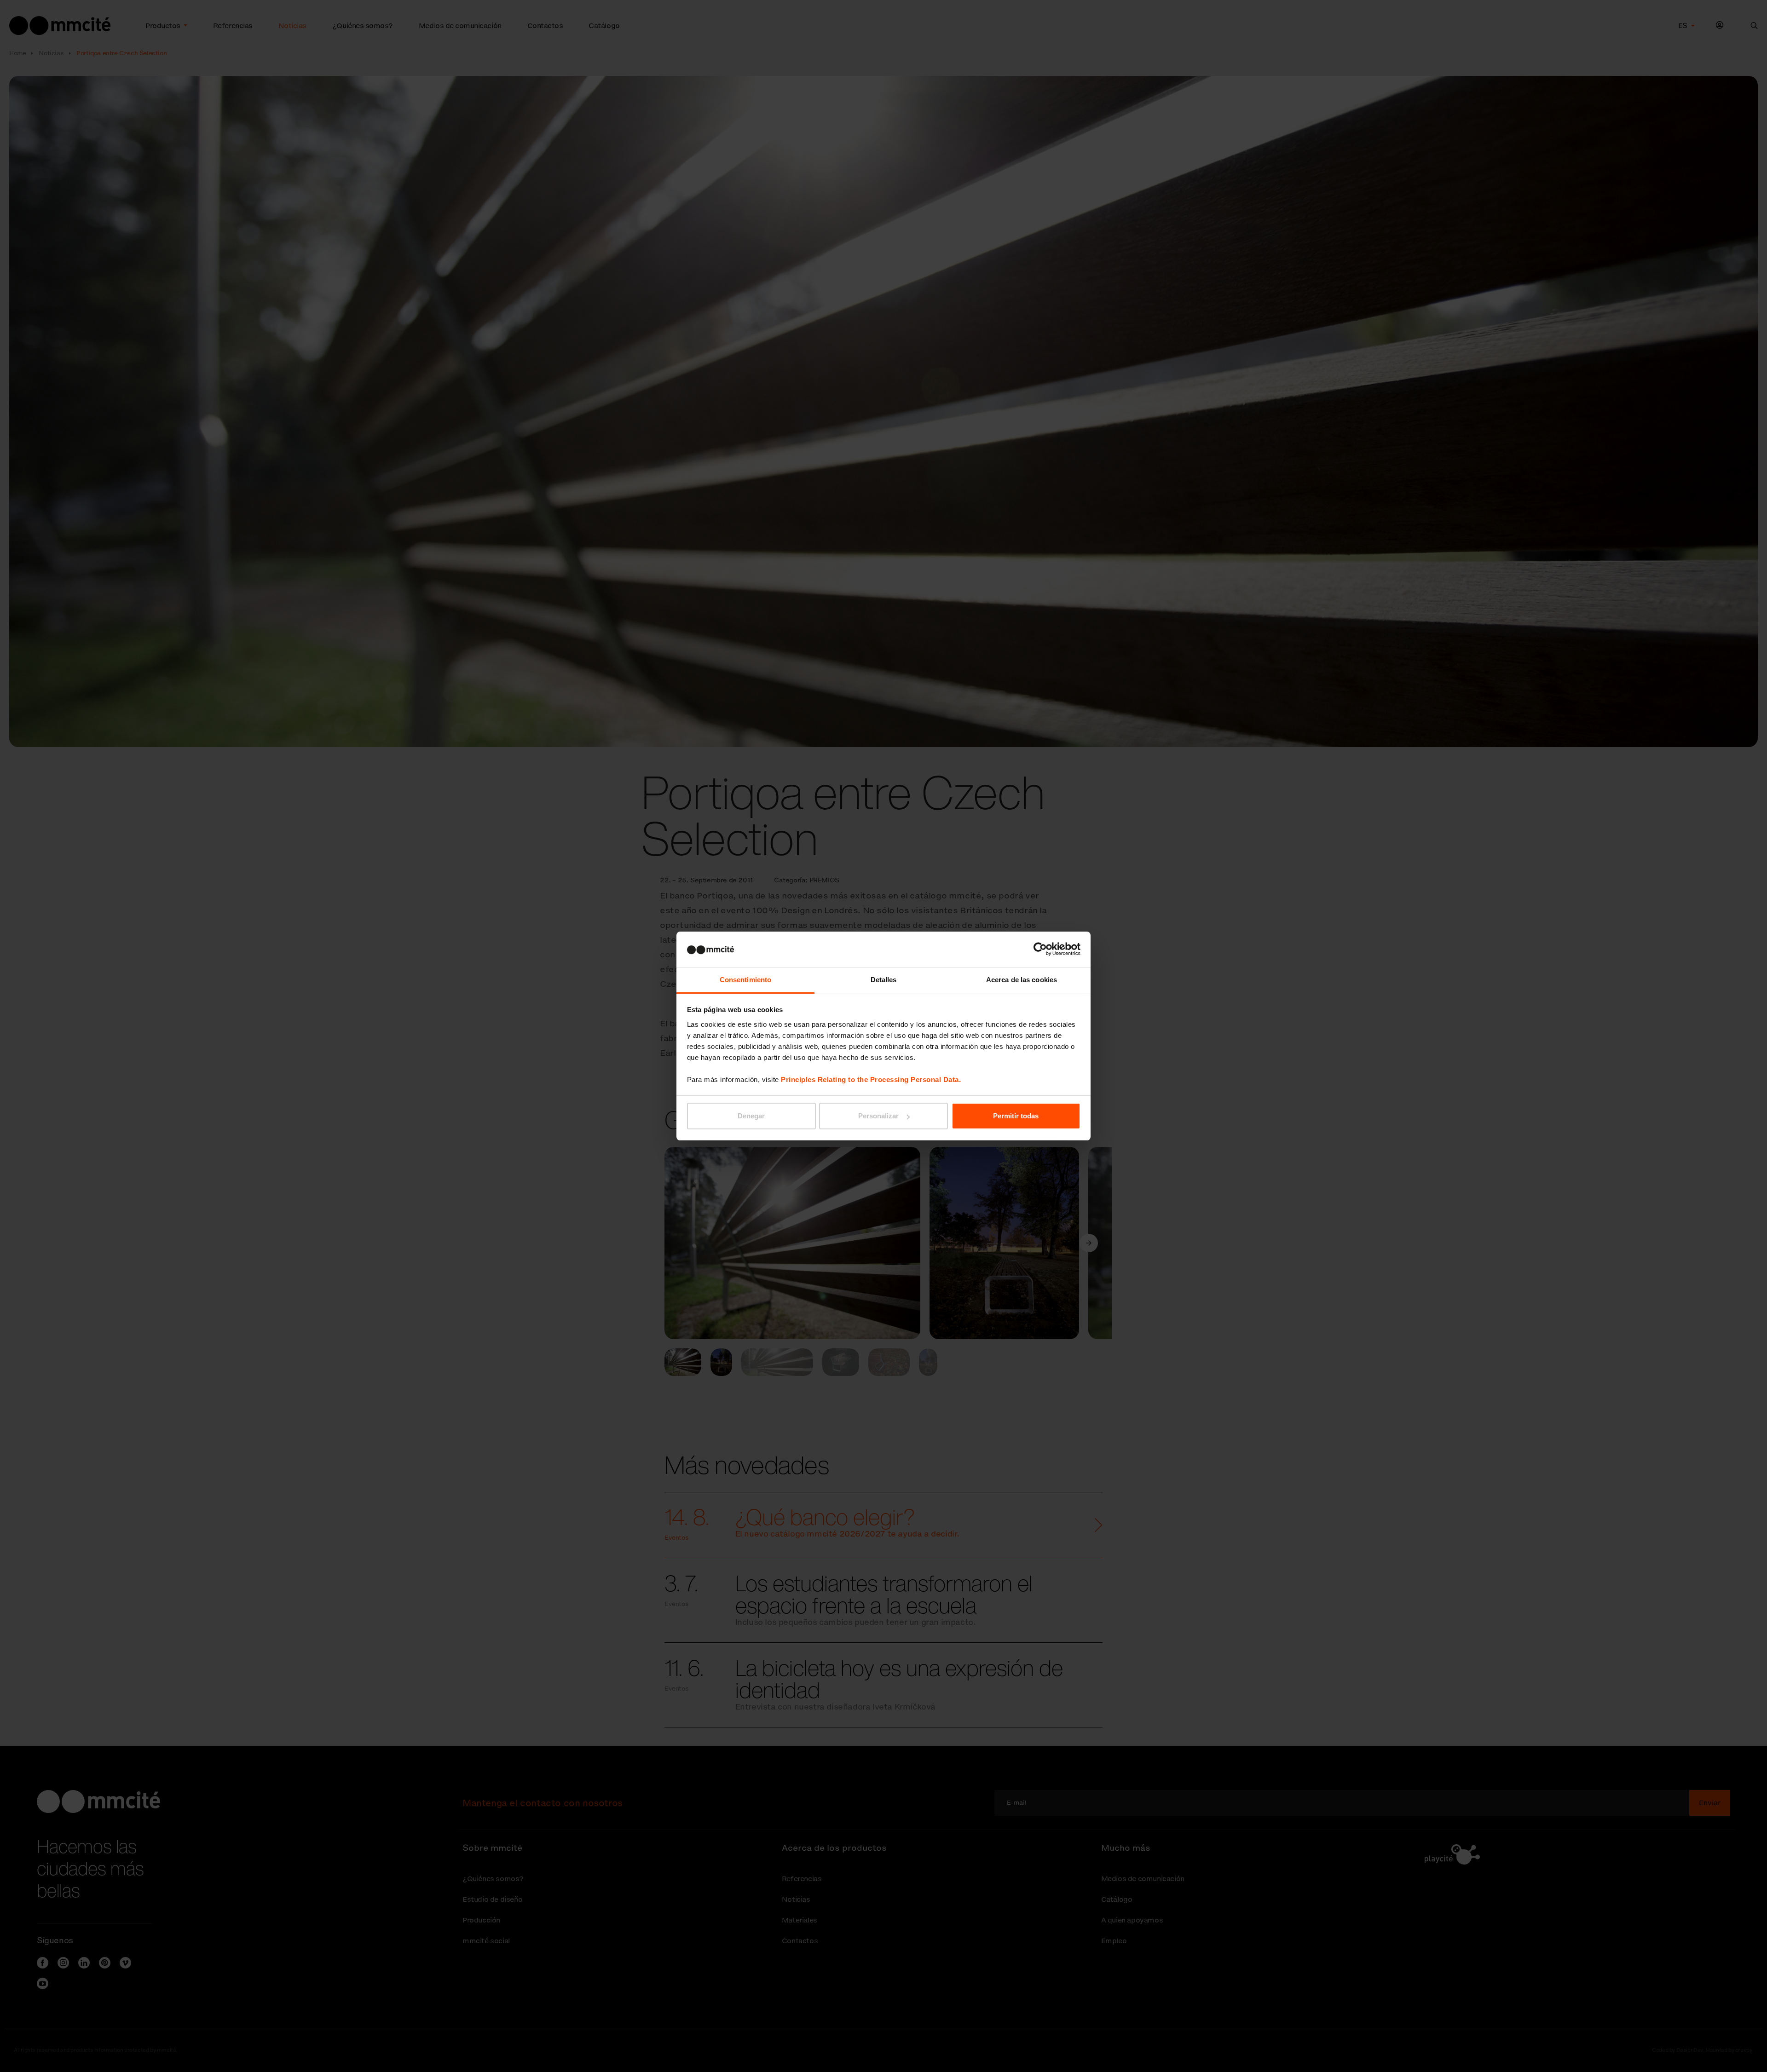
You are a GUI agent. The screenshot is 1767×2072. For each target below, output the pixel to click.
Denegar (751, 1116)
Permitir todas (1016, 1116)
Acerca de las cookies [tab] (1022, 980)
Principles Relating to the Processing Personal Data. (871, 1079)
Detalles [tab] (884, 980)
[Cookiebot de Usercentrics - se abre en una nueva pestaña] (1040, 949)
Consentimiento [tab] (745, 980)
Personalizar (878, 1116)
